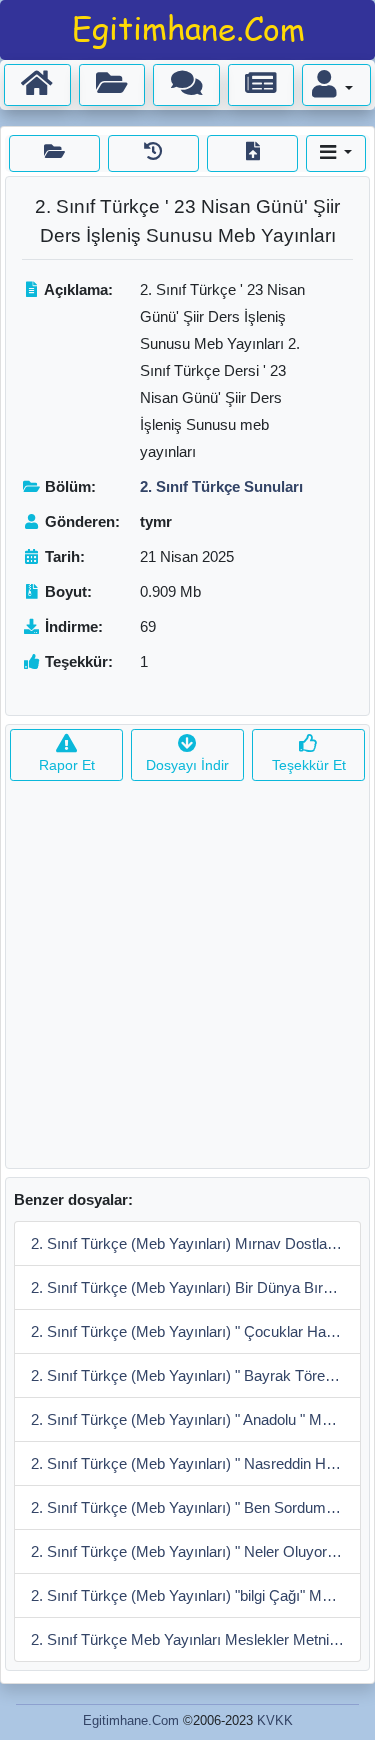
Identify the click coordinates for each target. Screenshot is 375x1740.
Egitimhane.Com (131, 1720)
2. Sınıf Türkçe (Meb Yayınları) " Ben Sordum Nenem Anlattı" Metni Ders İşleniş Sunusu (196, 1507)
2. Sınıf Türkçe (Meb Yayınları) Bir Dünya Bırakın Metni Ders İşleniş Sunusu (196, 1287)
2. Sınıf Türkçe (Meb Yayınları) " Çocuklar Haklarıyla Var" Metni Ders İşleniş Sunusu (196, 1331)
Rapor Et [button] (67, 765)
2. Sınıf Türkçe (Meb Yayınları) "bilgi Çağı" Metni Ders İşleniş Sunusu (196, 1595)
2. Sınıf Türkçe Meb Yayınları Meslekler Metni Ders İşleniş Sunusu (196, 1639)
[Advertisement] (187, 980)
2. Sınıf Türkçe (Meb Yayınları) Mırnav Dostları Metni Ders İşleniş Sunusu (196, 1243)
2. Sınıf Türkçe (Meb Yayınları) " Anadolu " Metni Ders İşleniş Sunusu (196, 1419)
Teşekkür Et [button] (309, 765)
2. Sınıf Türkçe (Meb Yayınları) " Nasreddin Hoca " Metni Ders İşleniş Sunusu (196, 1463)
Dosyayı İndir (187, 765)
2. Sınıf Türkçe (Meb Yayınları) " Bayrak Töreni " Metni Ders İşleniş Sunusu (196, 1375)
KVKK (275, 1720)
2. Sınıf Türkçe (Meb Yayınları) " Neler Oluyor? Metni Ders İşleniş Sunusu (196, 1551)
